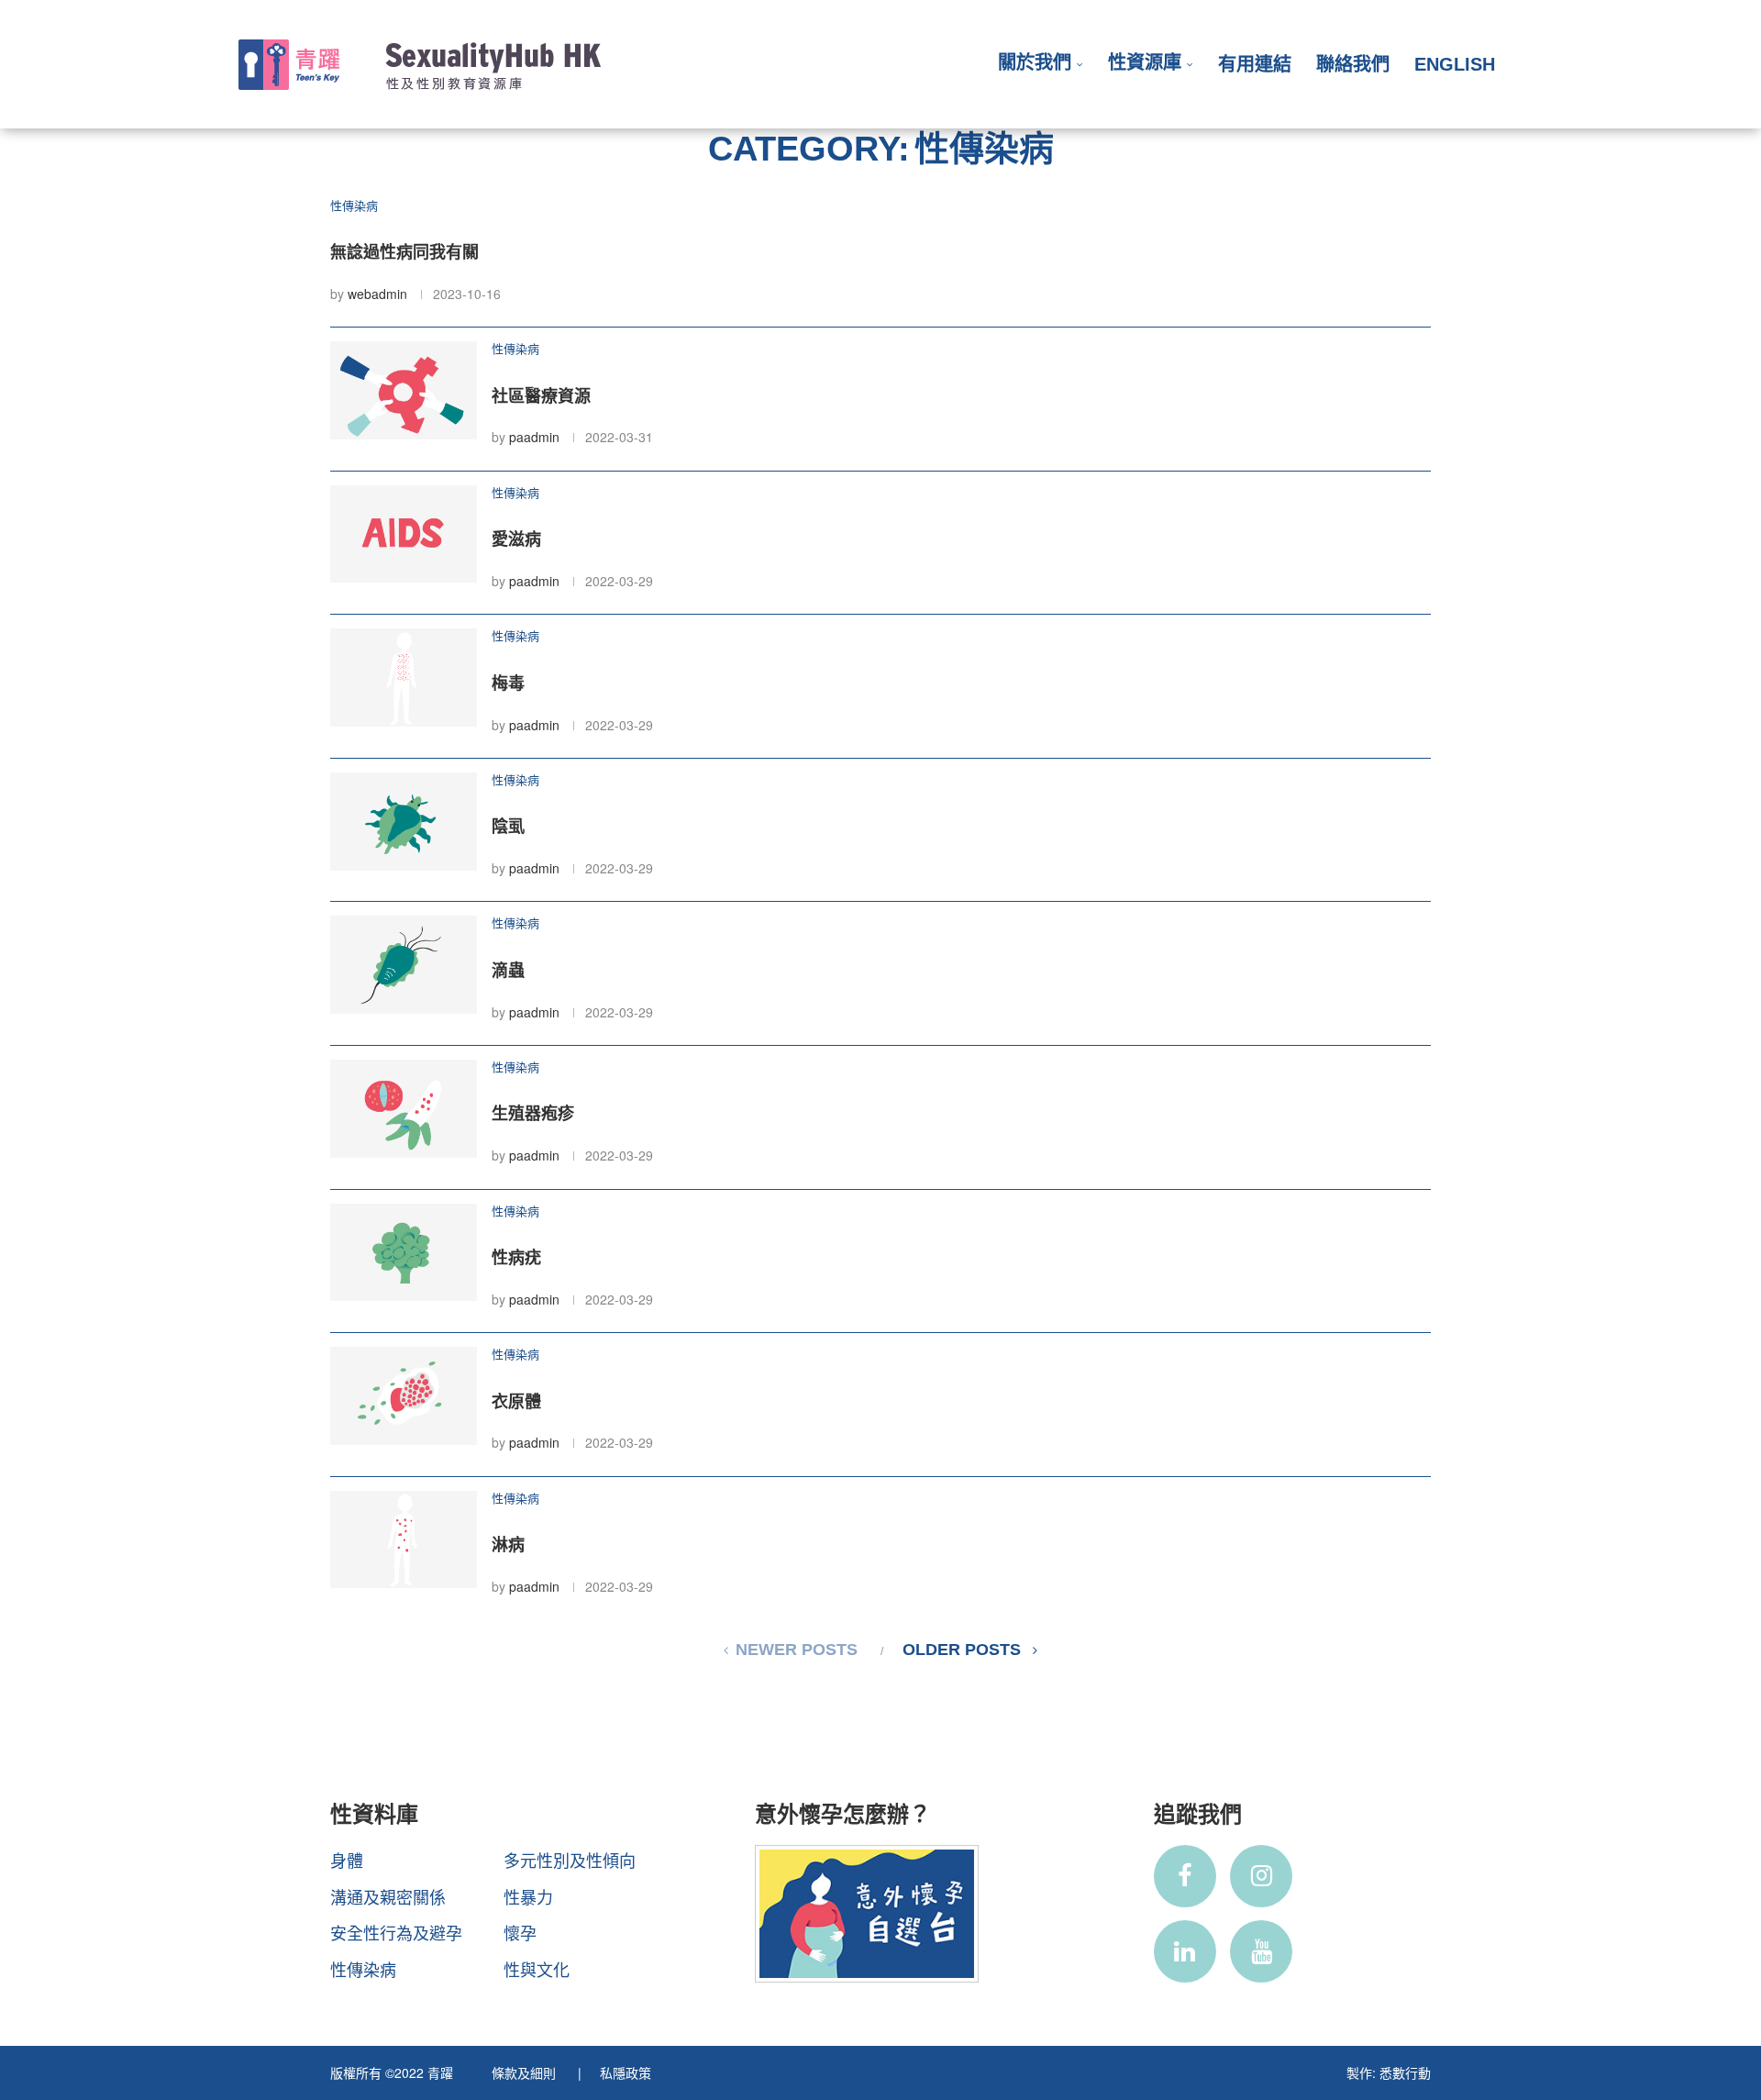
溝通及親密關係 (388, 1896)
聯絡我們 (1353, 64)
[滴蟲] (404, 965)
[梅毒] (404, 678)
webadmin (377, 294)
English (1455, 64)
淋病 (508, 1545)
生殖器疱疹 (533, 1114)
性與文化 (537, 1969)
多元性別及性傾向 (570, 1860)
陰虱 (508, 827)
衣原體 (516, 1402)
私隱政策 (626, 2072)
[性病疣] (404, 1253)
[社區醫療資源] (404, 390)
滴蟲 (508, 971)
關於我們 (1035, 62)
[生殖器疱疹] (404, 1109)
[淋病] (404, 1540)
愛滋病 (516, 539)
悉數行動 (1405, 2072)
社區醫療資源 (541, 396)
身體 (347, 1860)
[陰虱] (404, 822)
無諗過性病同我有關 (404, 252)
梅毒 (508, 683)
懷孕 (520, 1932)
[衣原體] (404, 1396)
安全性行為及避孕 (396, 1932)
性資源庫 (1145, 62)
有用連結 (1255, 64)
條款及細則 (526, 2072)
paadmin (534, 437)
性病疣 (516, 1258)
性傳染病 (363, 1969)
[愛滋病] (404, 534)
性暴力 (528, 1896)
